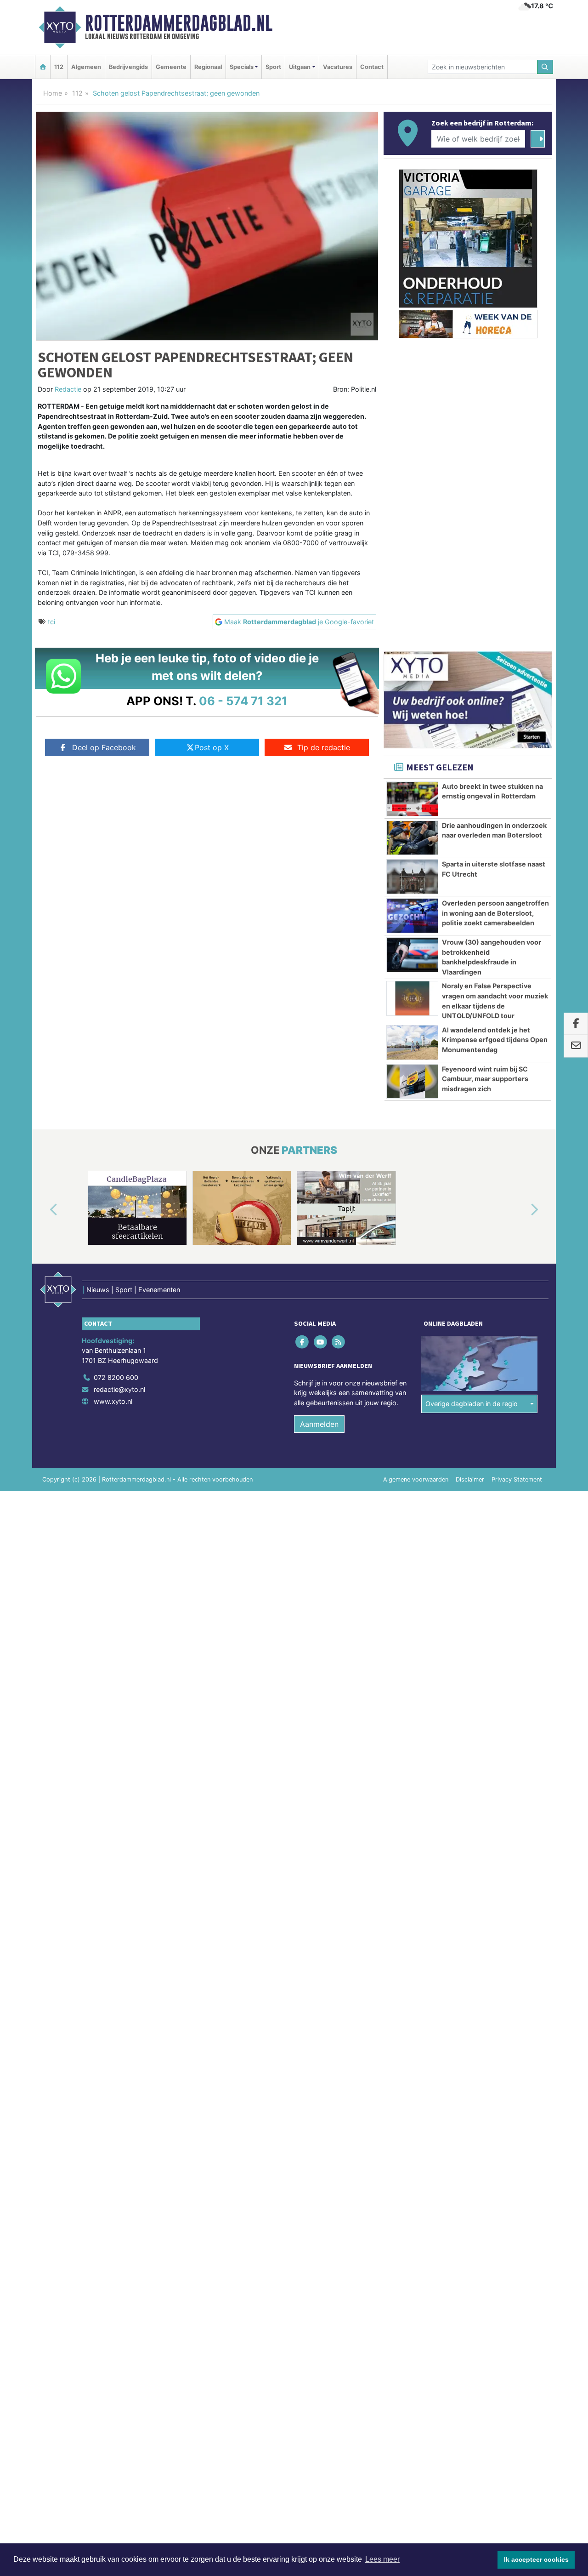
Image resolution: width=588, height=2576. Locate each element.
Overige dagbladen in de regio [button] (472, 1404)
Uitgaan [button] (300, 67)
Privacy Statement (517, 1479)
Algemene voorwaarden (416, 1479)
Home (53, 93)
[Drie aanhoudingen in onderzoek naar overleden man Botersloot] (412, 838)
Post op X (212, 747)
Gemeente (171, 67)
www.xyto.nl (113, 1401)
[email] (576, 1046)
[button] (43, 1210)
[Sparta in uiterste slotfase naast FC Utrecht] (412, 877)
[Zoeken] (545, 67)
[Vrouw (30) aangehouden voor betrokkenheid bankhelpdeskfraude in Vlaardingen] (412, 955)
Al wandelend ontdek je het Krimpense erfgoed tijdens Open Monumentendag (495, 1040)
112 (59, 67)
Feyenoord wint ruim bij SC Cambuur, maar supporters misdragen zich (485, 1079)
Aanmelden (319, 1424)
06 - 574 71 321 (243, 701)
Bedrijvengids (128, 67)
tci (51, 622)
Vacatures (338, 67)
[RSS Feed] (339, 1342)
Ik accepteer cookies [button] (536, 2559)
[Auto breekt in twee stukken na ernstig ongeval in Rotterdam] (412, 799)
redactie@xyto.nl (119, 1389)
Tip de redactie (324, 747)
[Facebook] (303, 1342)
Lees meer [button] (382, 2559)
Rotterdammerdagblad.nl (179, 23)
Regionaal (208, 67)
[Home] (43, 67)
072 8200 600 (116, 1377)
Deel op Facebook (104, 747)
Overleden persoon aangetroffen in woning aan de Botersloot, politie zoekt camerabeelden (495, 913)
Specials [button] (242, 67)
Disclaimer (470, 1479)
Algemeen (86, 67)
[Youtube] (321, 1342)
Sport (273, 67)
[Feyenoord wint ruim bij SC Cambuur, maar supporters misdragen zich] (412, 1082)
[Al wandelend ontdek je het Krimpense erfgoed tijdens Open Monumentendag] (412, 1043)
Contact (372, 67)
